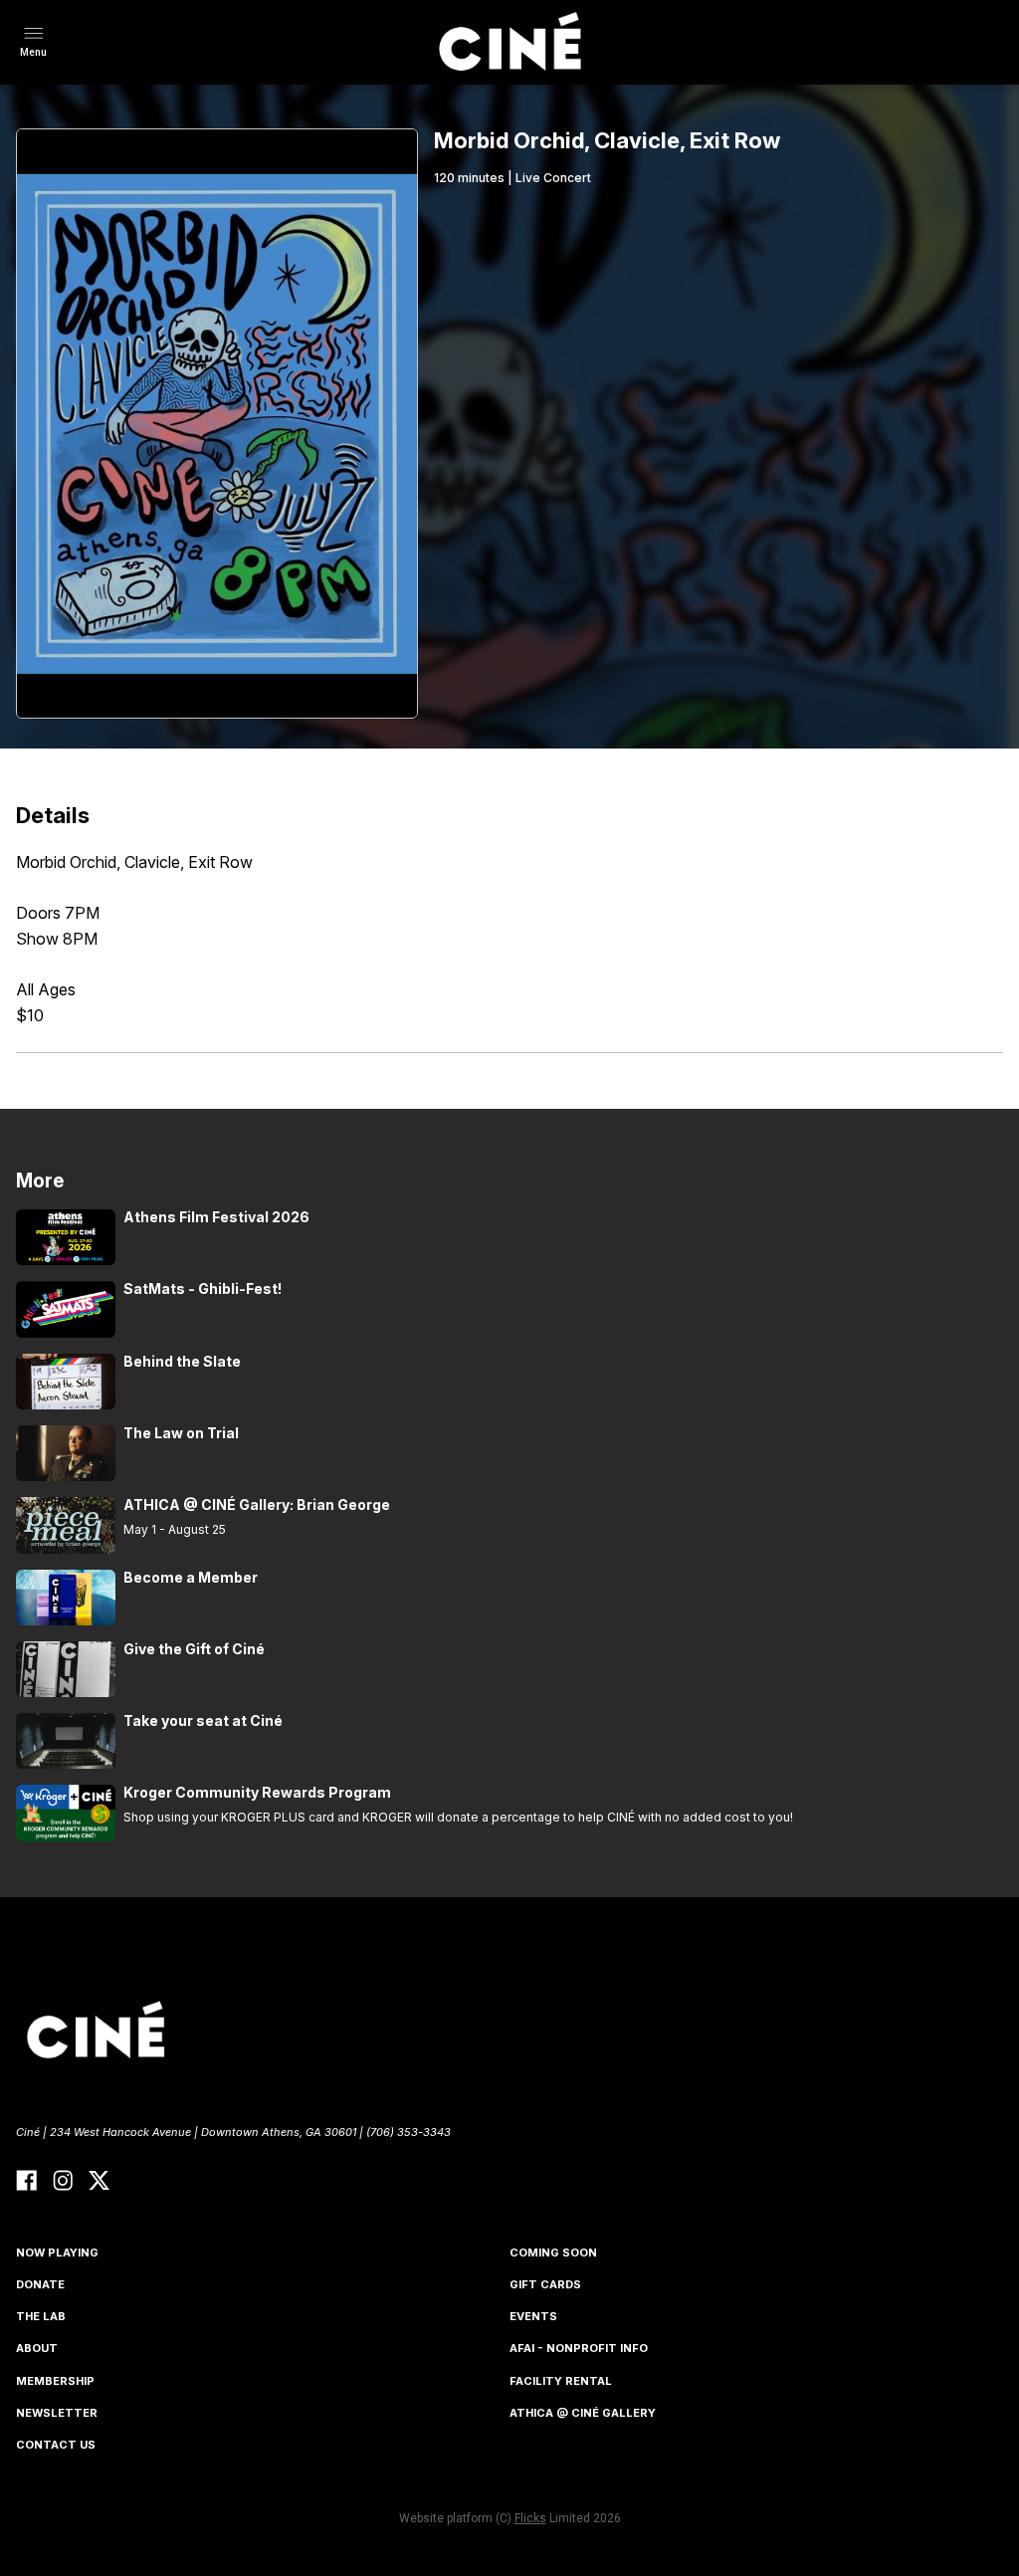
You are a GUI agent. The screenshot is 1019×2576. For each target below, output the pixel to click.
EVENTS (533, 2316)
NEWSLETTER (57, 2413)
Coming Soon (553, 2253)
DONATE (40, 2284)
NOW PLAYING (57, 2253)
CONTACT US (56, 2445)
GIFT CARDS (545, 2284)
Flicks (530, 2518)
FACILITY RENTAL (561, 2381)
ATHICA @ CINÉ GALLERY (583, 2413)
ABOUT (37, 2348)
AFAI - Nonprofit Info (579, 2348)
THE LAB (41, 2316)
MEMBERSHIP (55, 2381)
